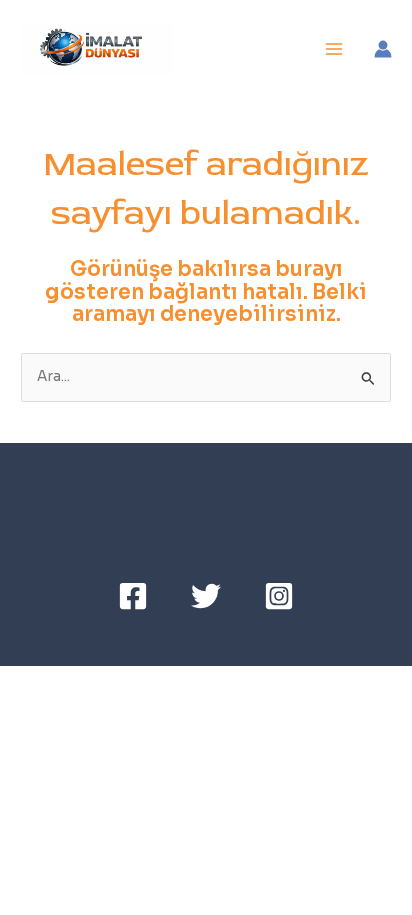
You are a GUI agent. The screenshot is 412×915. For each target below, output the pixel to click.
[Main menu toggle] (334, 49)
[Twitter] (206, 596)
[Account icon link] (383, 49)
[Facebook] (133, 596)
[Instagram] (279, 596)
